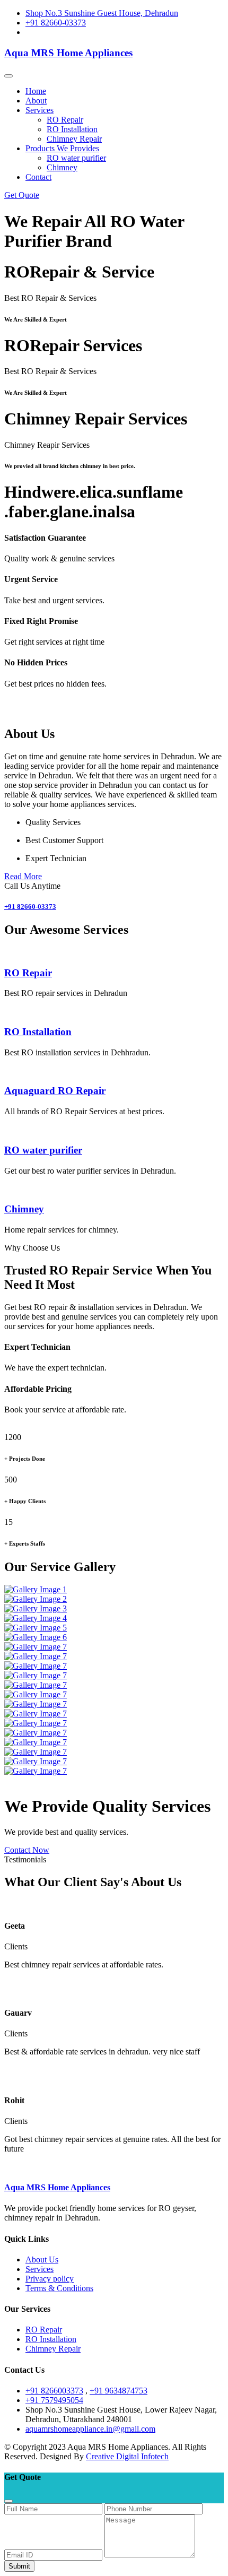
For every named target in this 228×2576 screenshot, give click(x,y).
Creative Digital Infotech (127, 2456)
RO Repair (65, 120)
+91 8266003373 (54, 2391)
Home (36, 91)
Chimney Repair (74, 139)
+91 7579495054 (54, 2400)
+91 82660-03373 (56, 23)
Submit (19, 2566)
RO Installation (72, 129)
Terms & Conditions (59, 2288)
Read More (23, 876)
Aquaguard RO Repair (55, 1091)
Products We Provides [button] (62, 148)
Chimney (62, 167)
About (36, 101)
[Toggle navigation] (8, 76)
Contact (38, 177)
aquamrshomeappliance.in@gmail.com (90, 2429)
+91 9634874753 (119, 2391)
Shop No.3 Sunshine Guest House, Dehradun (102, 13)
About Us (42, 2260)
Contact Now (27, 1850)
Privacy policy (50, 2279)
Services (40, 2269)
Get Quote (22, 195)
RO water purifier (76, 158)
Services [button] (40, 110)
